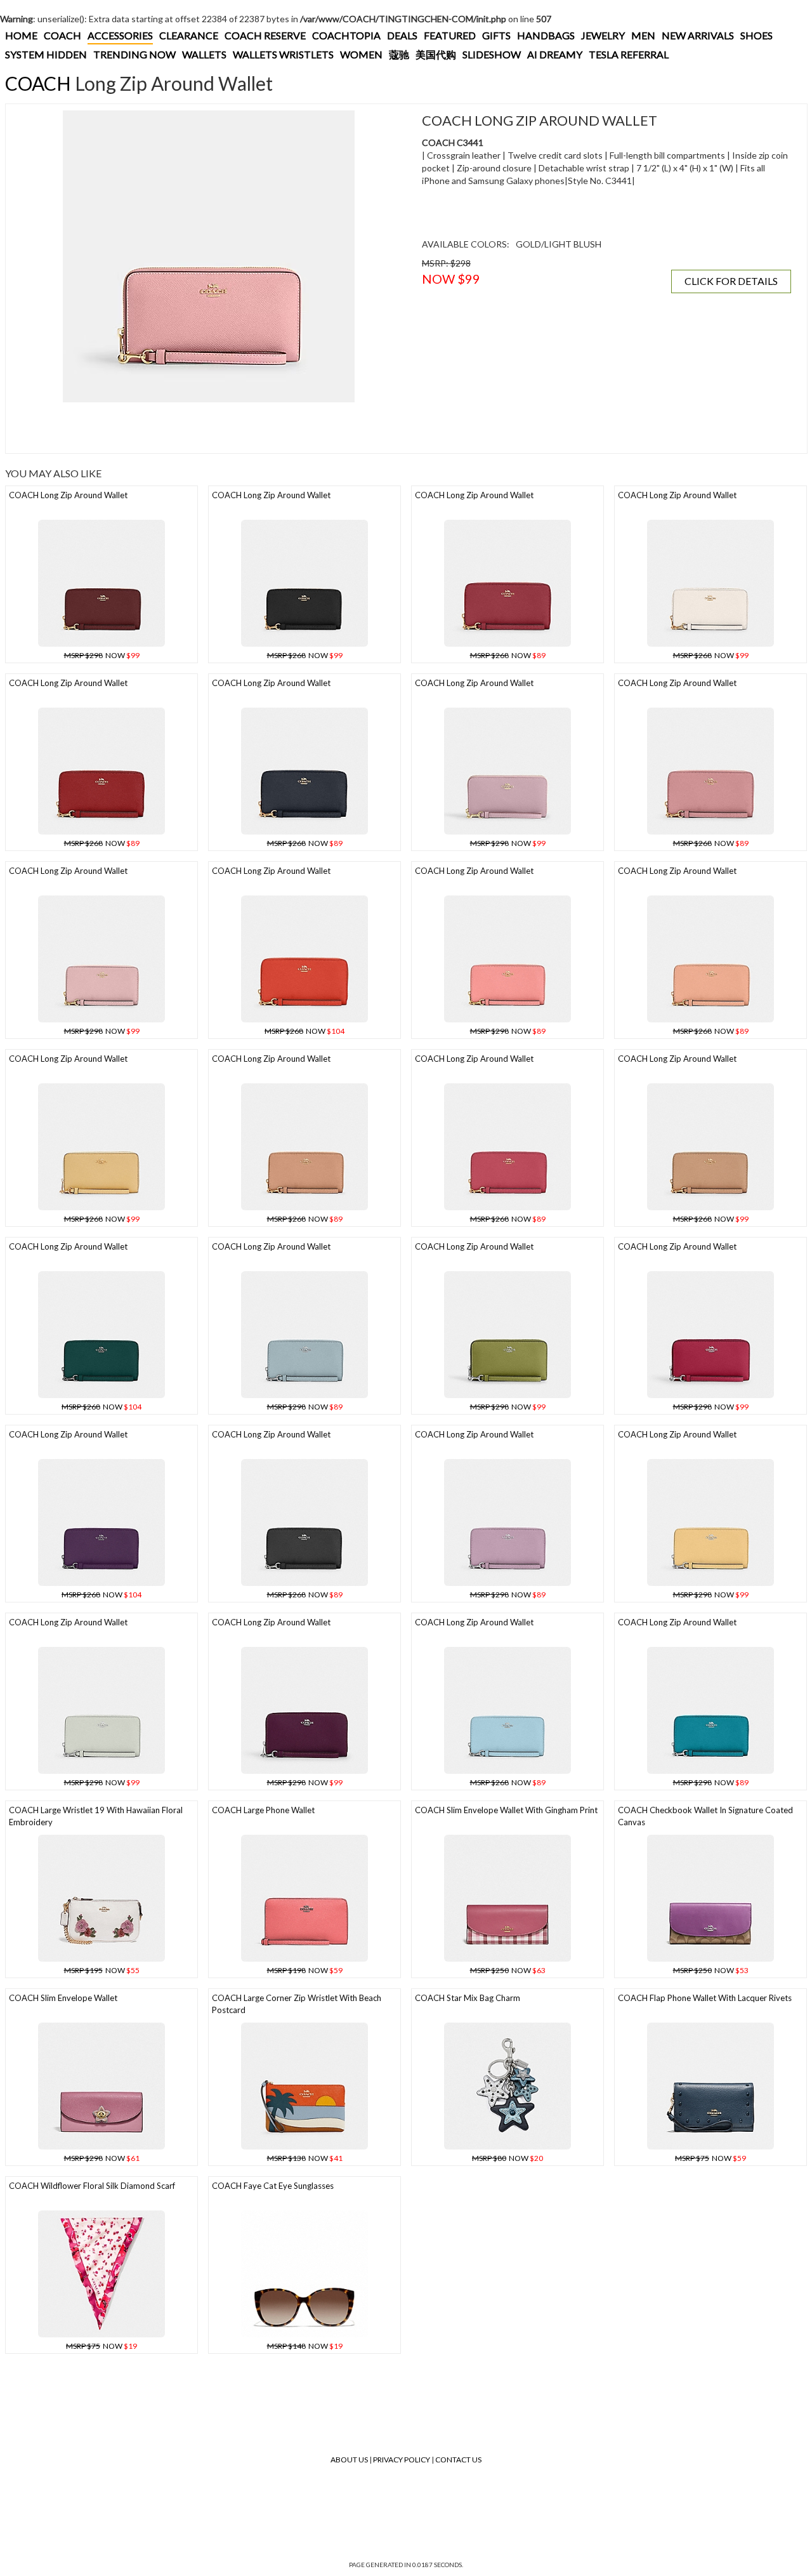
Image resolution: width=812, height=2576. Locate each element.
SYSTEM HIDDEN (46, 54)
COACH (62, 35)
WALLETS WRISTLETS (283, 54)
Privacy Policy (402, 2460)
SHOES (756, 35)
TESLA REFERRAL (629, 54)
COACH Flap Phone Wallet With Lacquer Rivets (705, 1998)
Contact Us (458, 2460)
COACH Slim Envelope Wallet (63, 1998)
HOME (21, 35)
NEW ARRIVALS (698, 35)
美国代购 (436, 54)
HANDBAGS (546, 35)
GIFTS (496, 35)
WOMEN (361, 54)
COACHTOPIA (346, 35)
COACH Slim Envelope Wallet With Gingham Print (506, 1810)
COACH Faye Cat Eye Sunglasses (273, 2186)
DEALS (402, 35)
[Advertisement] (209, 428)
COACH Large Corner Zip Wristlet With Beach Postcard (297, 2004)
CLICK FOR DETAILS (731, 281)
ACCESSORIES (120, 35)
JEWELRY (603, 35)
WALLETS (204, 54)
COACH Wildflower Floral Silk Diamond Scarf (92, 2186)
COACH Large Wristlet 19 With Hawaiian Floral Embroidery (96, 1816)
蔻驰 (399, 54)
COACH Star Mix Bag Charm (468, 1998)
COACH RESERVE (265, 35)
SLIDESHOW (492, 54)
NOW (102, 655)
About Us (349, 2460)
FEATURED (450, 35)
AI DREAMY (555, 54)
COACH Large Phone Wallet (263, 1810)
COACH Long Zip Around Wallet (68, 495)
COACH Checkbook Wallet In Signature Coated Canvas (705, 1816)
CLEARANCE (189, 35)
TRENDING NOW (134, 54)
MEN (643, 35)
